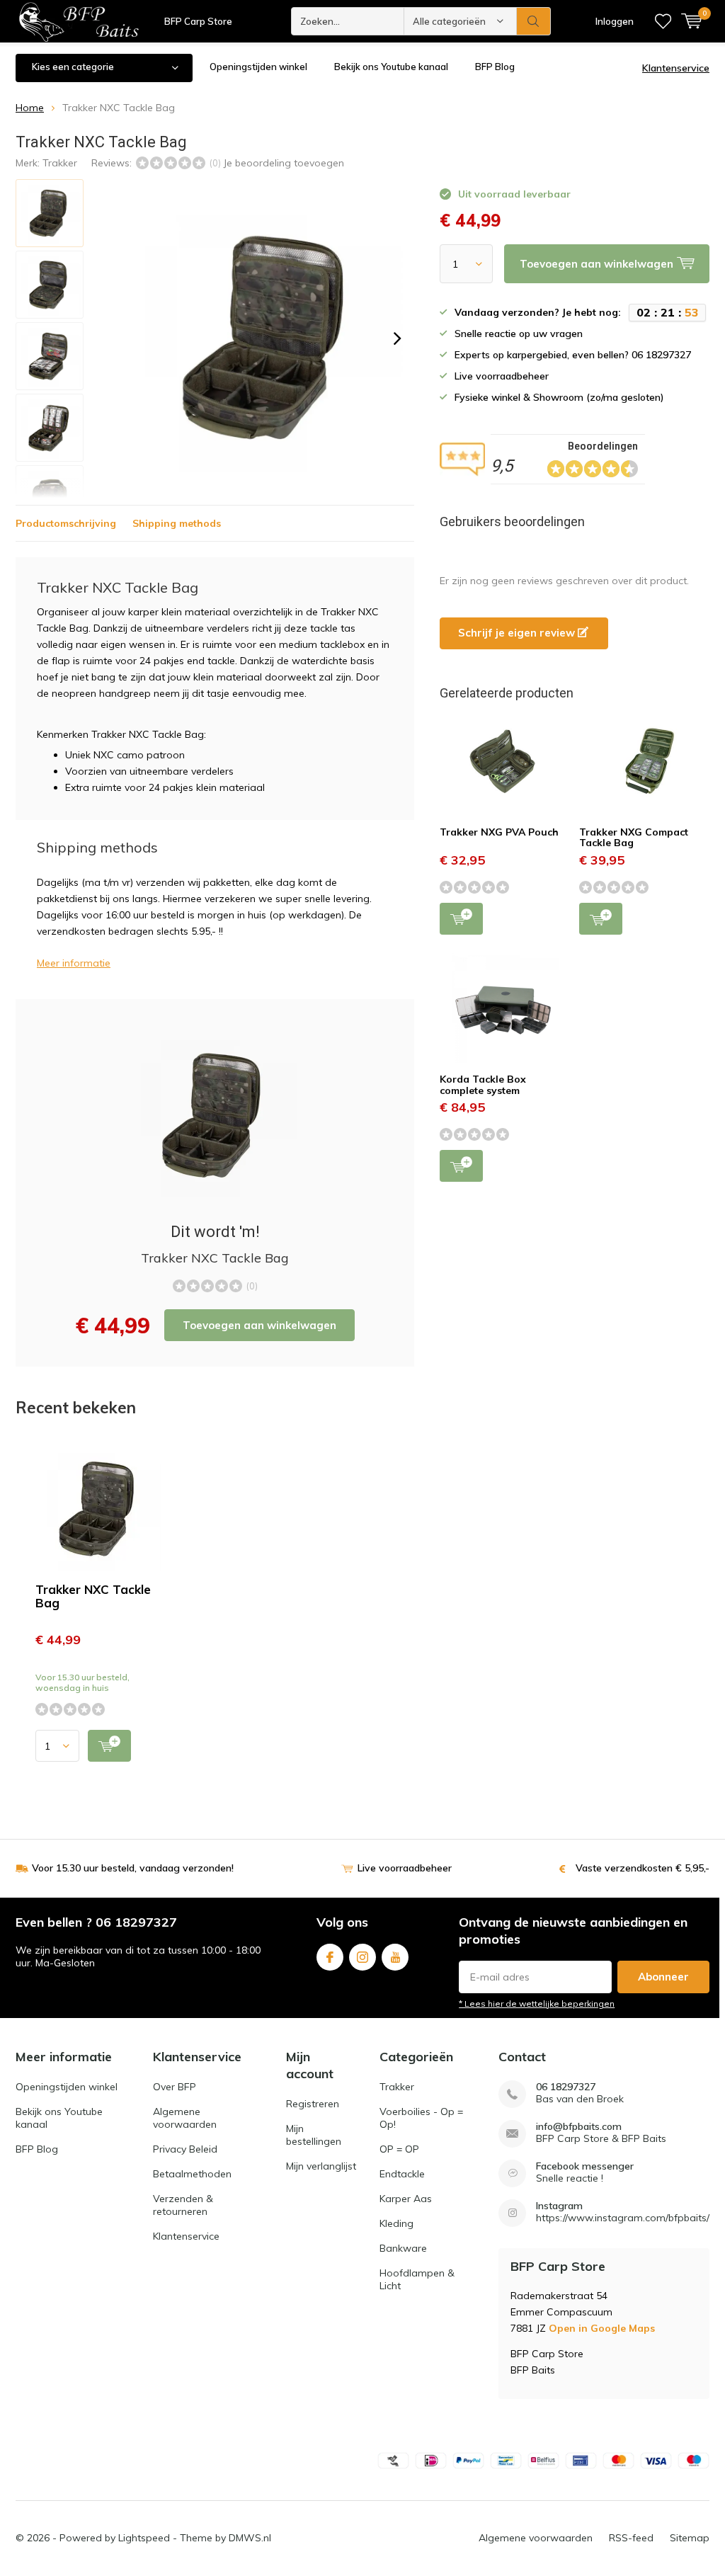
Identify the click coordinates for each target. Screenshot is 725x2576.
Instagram (362, 1957)
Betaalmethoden (192, 2174)
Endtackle (402, 2174)
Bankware (403, 2248)
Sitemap (690, 2538)
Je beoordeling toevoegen (284, 163)
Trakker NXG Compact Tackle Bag (634, 838)
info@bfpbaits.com (579, 2127)
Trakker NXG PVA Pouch (499, 832)
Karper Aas (406, 2199)
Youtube (395, 1957)
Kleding (396, 2223)
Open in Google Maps (602, 2328)
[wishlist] (663, 21)
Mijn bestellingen (314, 2135)
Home (30, 108)
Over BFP (175, 2087)
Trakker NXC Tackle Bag (93, 1596)
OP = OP (399, 2149)
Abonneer (663, 1977)
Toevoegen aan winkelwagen (259, 1325)
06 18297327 (566, 2087)
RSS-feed (631, 2538)
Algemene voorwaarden (185, 2118)
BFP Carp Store (198, 21)
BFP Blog (495, 67)
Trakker (60, 163)
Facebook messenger (585, 2166)
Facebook (330, 1957)
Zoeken (534, 21)
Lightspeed (144, 2538)
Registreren (313, 2104)
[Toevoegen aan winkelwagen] (109, 1746)
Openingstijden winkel (258, 67)
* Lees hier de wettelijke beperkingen (537, 2004)
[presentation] (397, 338)
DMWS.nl (250, 2538)
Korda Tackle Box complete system (483, 1085)
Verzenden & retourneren (183, 2205)
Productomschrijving (66, 523)
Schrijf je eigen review (518, 633)
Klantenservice (676, 68)
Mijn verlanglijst (321, 2166)
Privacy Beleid (185, 2149)
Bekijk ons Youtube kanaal (391, 67)
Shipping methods (177, 523)
